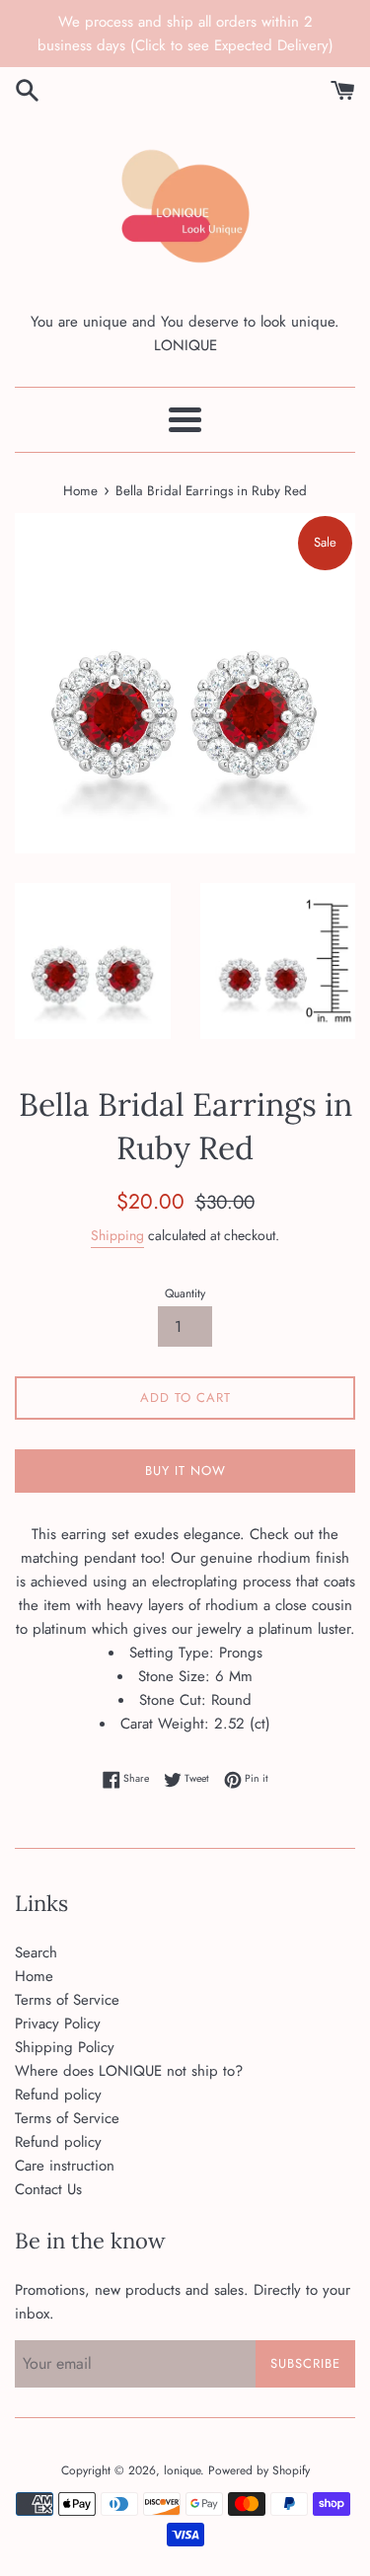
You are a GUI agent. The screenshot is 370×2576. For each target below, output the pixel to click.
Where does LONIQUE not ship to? (129, 2071)
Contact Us (48, 2189)
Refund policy (58, 2095)
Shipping (117, 1235)
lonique (182, 2470)
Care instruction (65, 2166)
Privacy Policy (58, 2024)
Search (36, 1952)
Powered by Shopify (259, 2470)
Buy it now (185, 1471)
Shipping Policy (65, 2047)
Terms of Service (67, 2000)
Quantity (185, 1293)
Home (34, 1976)
